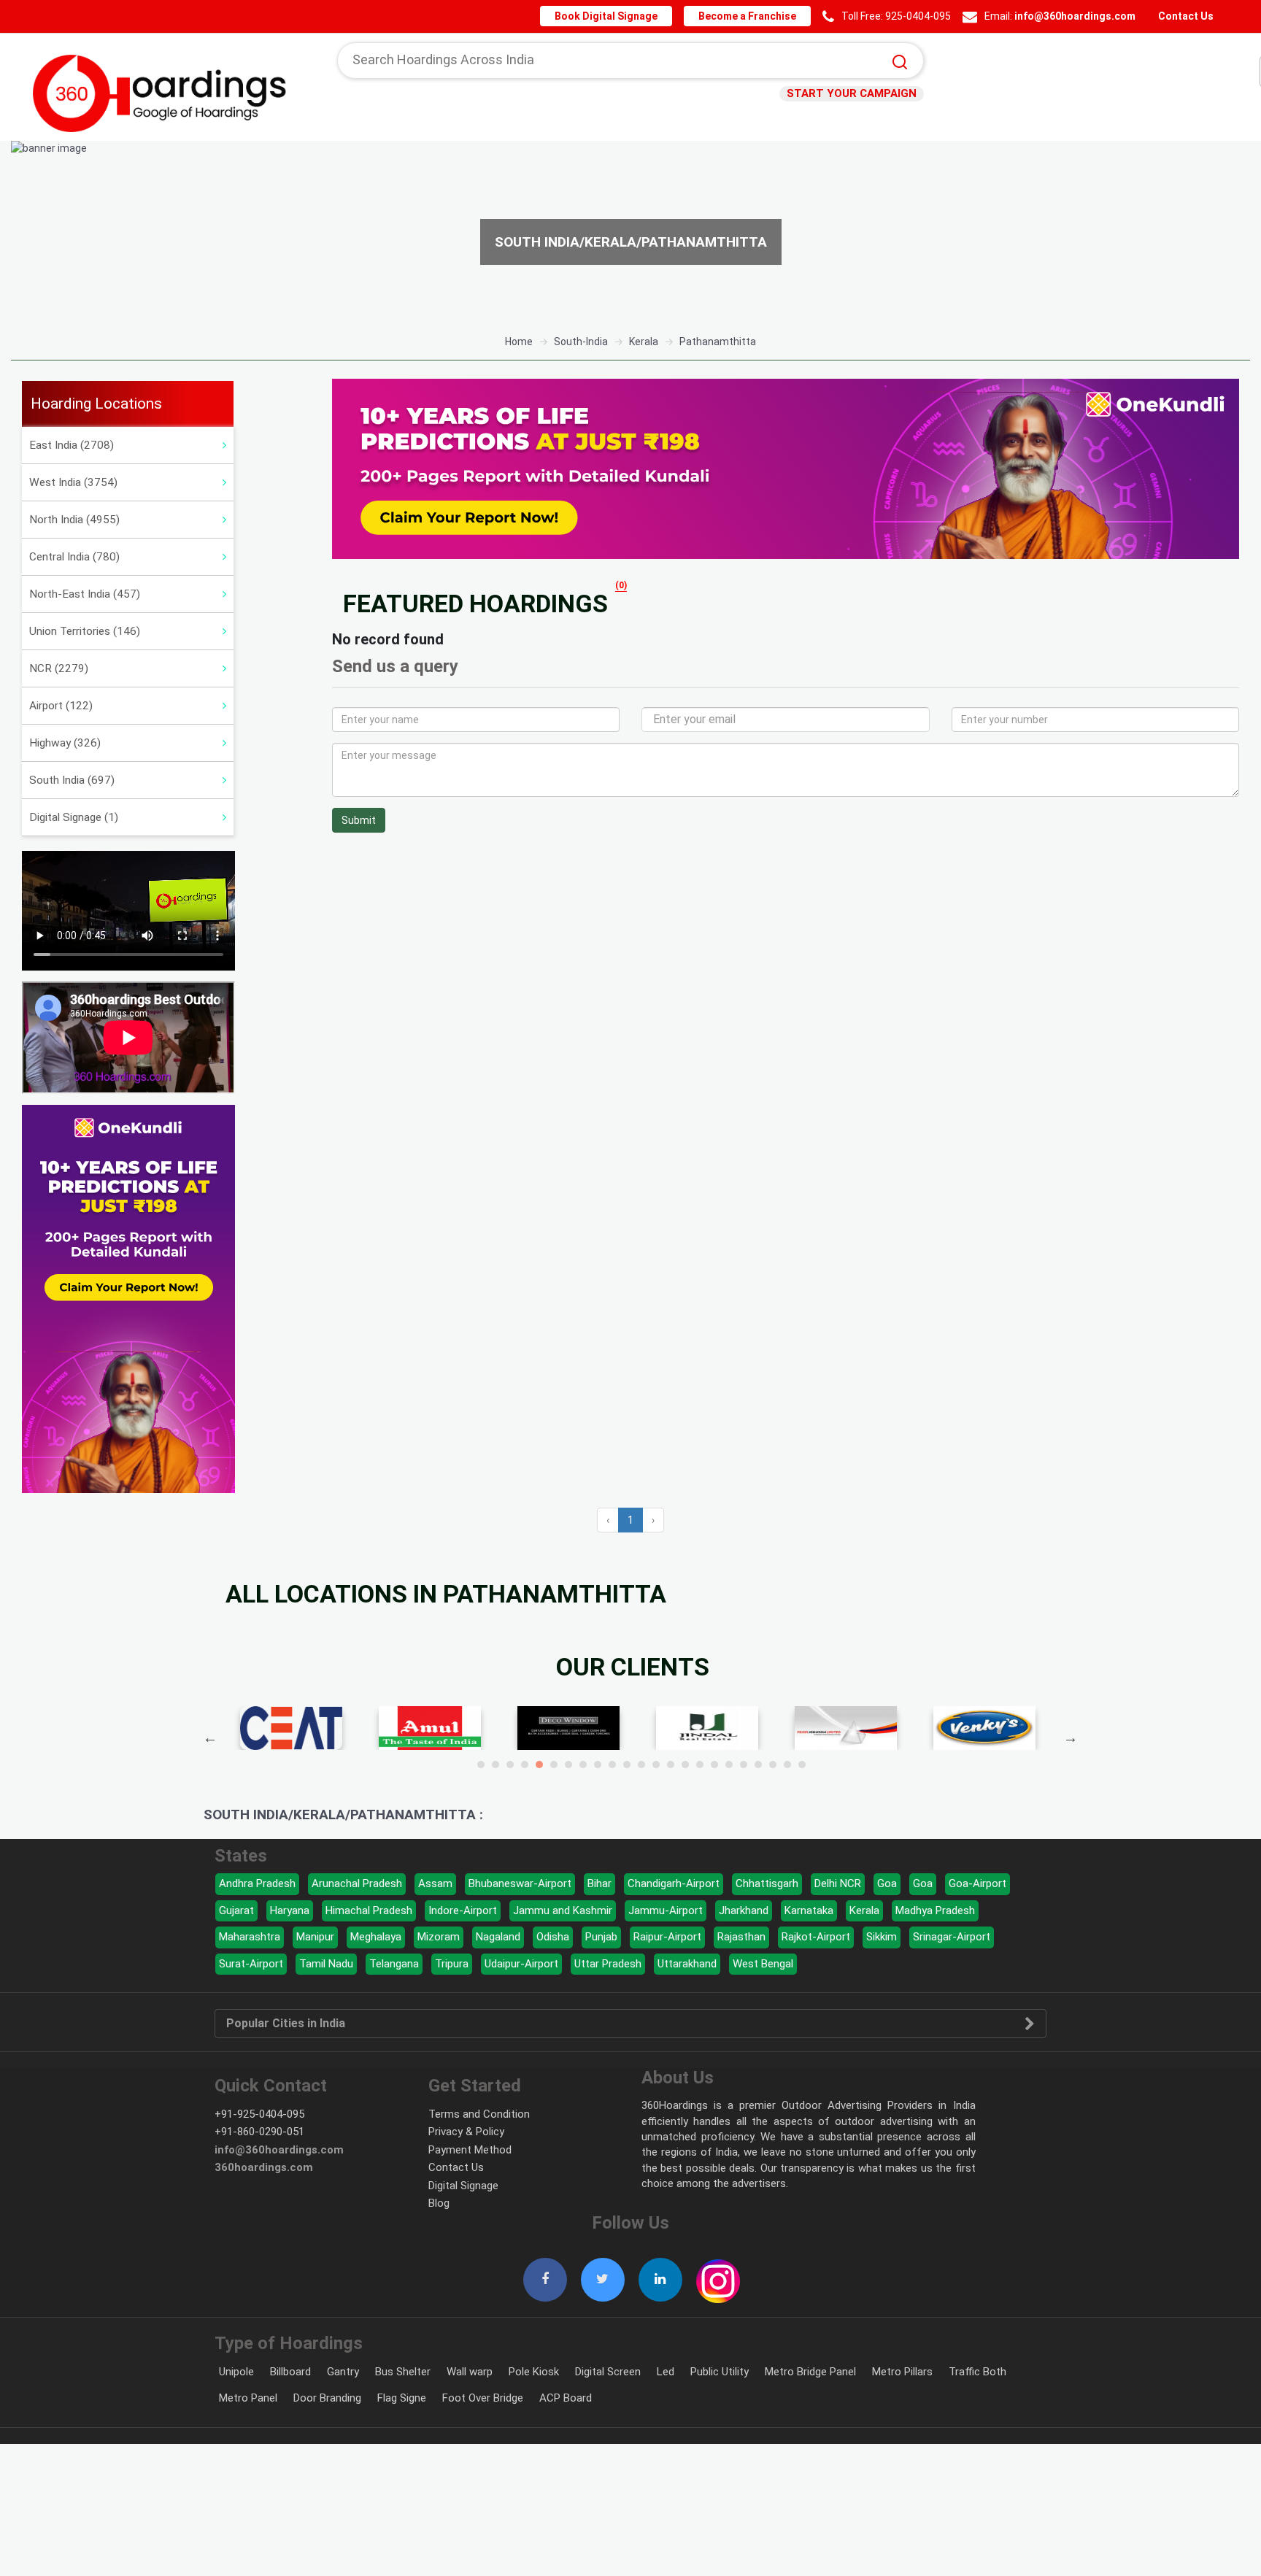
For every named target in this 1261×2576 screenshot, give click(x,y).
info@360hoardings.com (1078, 16)
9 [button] (598, 1765)
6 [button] (554, 1765)
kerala (644, 342)
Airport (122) (61, 706)
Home (519, 342)
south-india (581, 342)
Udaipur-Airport (521, 1964)
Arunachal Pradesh (357, 1883)
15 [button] (685, 1765)
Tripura (452, 1964)
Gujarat (236, 1910)
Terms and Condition (479, 2114)
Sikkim (882, 1937)
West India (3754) (73, 482)
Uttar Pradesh (608, 1964)
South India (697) (72, 780)
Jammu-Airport (666, 1910)
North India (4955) (74, 520)
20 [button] (758, 1765)
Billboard (290, 2372)
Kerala (864, 1910)
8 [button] (583, 1765)
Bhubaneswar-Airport (520, 1883)
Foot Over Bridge (483, 2398)
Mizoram (439, 1937)
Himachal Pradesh (369, 1910)
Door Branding (327, 2398)
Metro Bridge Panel (810, 2372)
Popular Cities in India (286, 2024)
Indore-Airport (463, 1910)
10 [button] (612, 1765)
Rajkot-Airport (816, 1937)
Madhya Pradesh (935, 1910)
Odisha (553, 1937)
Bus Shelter (403, 2372)
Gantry (343, 2372)
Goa (887, 1883)
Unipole (236, 2372)
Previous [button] (210, 1738)
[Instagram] (718, 2273)
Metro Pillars (902, 2372)
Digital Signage (463, 2186)
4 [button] (525, 1765)
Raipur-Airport (667, 1937)
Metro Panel (248, 2398)
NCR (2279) (59, 668)
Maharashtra (250, 1937)
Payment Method (470, 2150)
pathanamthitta (718, 342)
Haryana (290, 1910)
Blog (439, 2203)
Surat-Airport (251, 1964)
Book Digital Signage (618, 16)
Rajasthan (741, 1937)
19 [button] (744, 1765)
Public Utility (720, 2372)
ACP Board (566, 2398)
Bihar (599, 1883)
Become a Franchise (754, 16)
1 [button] (481, 1765)
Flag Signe (402, 2398)
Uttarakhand (687, 1964)
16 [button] (700, 1765)
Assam (435, 1883)
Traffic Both (977, 2372)
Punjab (601, 1937)
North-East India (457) (85, 594)
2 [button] (495, 1765)
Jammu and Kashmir (563, 1910)
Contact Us (1185, 16)
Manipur (315, 1937)
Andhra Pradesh (257, 1883)
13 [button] (656, 1765)
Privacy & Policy (466, 2132)
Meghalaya (376, 1937)
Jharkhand (744, 1910)
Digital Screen (608, 2372)
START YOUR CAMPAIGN (856, 93)
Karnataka (809, 1910)
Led (666, 2372)
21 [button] (773, 1765)
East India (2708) (72, 445)
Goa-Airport (977, 1883)
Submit (359, 820)
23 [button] (802, 1765)
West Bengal (763, 1964)
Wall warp (470, 2372)
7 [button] (568, 1765)
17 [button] (714, 1765)
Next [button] (1071, 1738)
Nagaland (498, 1937)
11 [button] (627, 1765)
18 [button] (729, 1765)
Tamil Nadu (326, 1964)
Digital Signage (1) (74, 817)
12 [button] (641, 1765)
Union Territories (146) (85, 631)
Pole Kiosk (534, 2372)
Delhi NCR (838, 1883)
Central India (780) (74, 557)
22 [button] (787, 1765)
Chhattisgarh (767, 1883)
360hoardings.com (264, 2167)
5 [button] (539, 1765)
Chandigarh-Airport (674, 1883)
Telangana (394, 1964)
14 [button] (671, 1765)
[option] (630, 232)
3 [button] (510, 1765)
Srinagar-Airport (952, 1937)
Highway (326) (65, 743)
